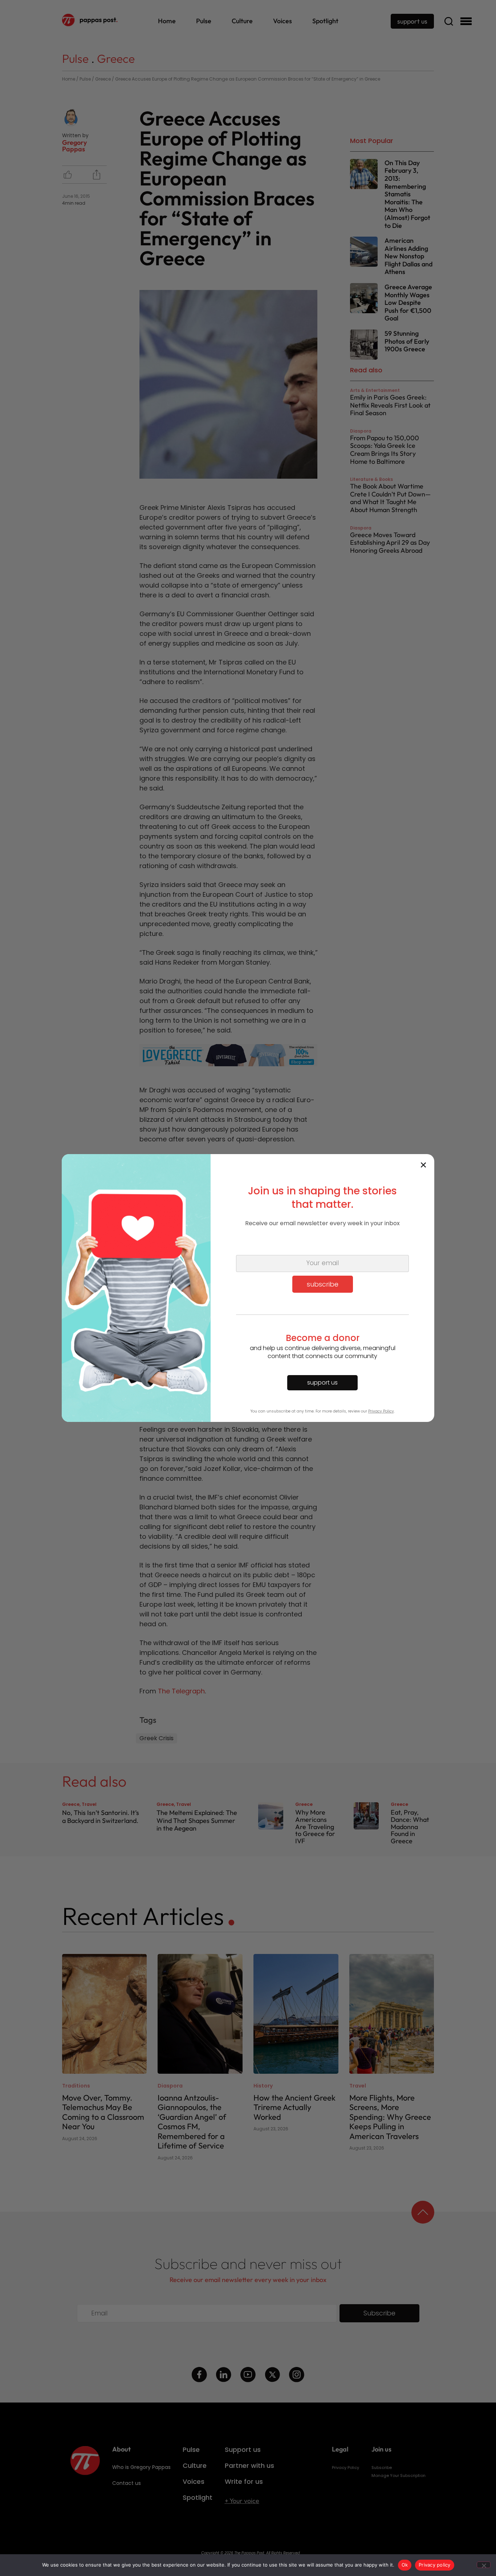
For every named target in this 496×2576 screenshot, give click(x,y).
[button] (423, 1165)
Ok (405, 2565)
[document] (248, 1288)
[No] (484, 2565)
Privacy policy (435, 2565)
